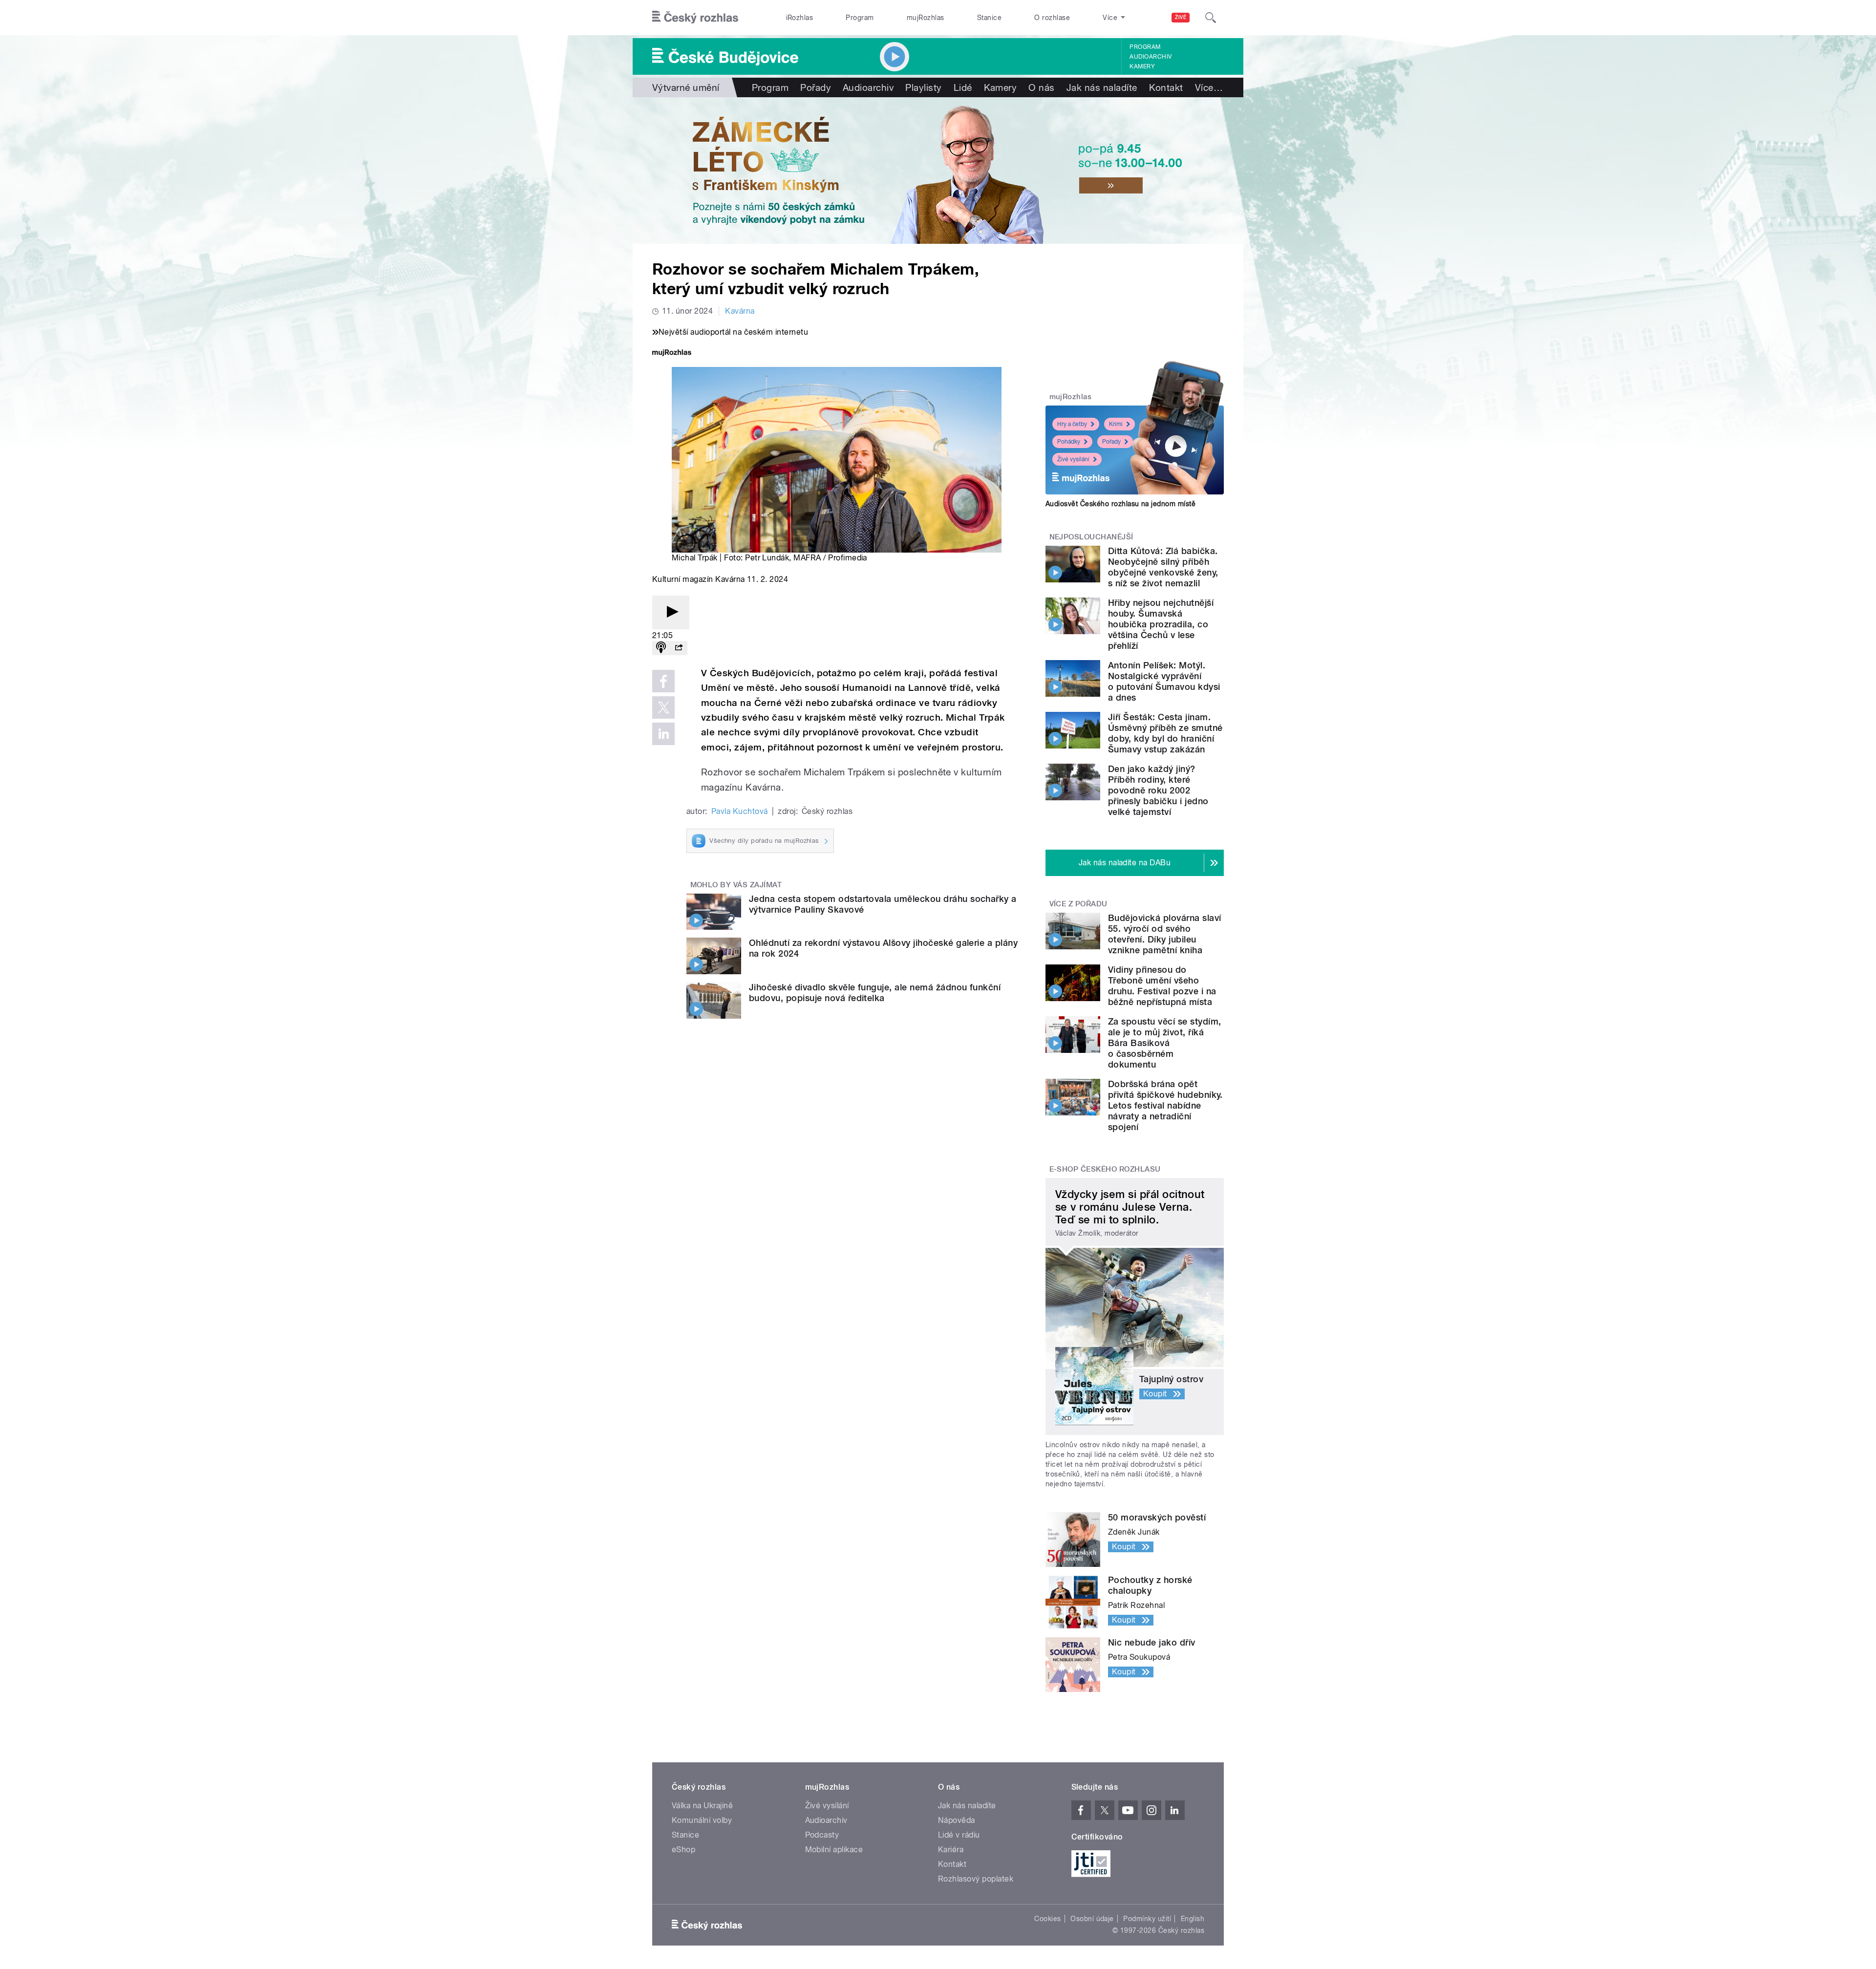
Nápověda (957, 1820)
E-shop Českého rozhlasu (1105, 1169)
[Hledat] (1211, 18)
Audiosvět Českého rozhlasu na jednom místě (1120, 504)
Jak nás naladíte (1102, 87)
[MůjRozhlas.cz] (672, 353)
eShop (683, 1850)
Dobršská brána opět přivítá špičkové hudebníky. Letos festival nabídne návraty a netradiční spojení (1165, 1105)
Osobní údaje (1092, 1919)
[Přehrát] (671, 612)
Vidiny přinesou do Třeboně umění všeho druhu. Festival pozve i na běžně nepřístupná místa (1162, 986)
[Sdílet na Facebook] (663, 681)
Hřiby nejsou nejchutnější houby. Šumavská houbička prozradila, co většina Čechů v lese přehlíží (1161, 624)
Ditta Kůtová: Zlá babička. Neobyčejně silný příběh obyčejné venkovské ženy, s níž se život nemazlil (1163, 567)
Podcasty (822, 1835)
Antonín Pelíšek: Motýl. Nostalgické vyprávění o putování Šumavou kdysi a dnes (1164, 681)
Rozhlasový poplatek (976, 1879)
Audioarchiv (1151, 57)
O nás (1041, 87)
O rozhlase (1052, 18)
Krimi (1116, 424)
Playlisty (923, 87)
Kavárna (740, 311)
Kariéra (951, 1850)
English (1193, 1919)
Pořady (816, 87)
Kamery (1142, 66)
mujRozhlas (926, 18)
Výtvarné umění (686, 87)
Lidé (963, 87)
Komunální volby (702, 1820)
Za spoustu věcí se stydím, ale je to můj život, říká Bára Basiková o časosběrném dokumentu (1164, 1043)
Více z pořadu (1078, 904)
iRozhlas (800, 18)
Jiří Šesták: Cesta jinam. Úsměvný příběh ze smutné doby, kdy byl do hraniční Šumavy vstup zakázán (1165, 733)
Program (860, 18)
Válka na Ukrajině (702, 1806)
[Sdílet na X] (663, 707)
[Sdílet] (679, 648)
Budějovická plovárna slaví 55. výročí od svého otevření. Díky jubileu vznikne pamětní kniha (1164, 934)
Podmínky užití (1147, 1919)
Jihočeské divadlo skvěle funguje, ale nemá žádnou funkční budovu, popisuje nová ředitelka (875, 993)
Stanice (989, 18)
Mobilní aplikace (834, 1850)
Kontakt (1166, 87)
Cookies (1047, 1919)
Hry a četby (1072, 424)
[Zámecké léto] (938, 171)
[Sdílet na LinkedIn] (663, 734)
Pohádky (1069, 442)
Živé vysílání (1073, 459)
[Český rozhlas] (695, 18)
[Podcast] (661, 648)
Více (1209, 87)
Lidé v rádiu (959, 1835)
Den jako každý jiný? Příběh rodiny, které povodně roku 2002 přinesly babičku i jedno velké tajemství (1158, 790)
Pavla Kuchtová (740, 811)
